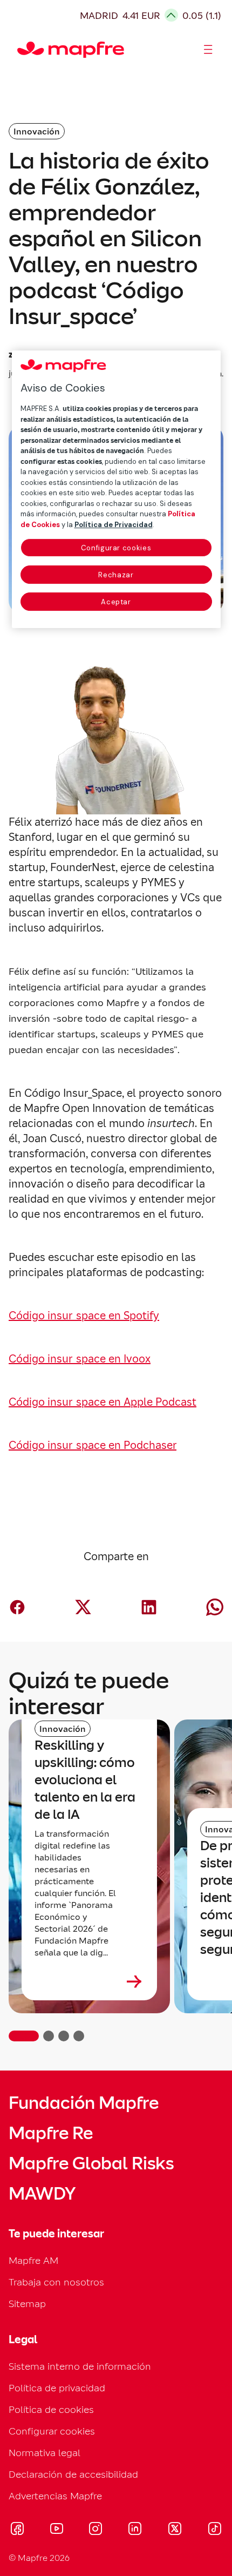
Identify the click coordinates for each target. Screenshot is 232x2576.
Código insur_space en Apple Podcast (103, 1402)
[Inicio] (22, 50)
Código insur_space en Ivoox (80, 1359)
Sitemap (27, 2304)
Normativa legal (45, 2453)
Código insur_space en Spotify (84, 1316)
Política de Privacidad (114, 525)
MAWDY (42, 2194)
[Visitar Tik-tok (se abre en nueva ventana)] (214, 2530)
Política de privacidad (57, 2388)
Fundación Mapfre (84, 2103)
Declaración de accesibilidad (73, 2474)
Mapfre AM (33, 2260)
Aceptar (116, 602)
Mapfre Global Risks (91, 2163)
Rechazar (116, 575)
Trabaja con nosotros (56, 2282)
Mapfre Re (51, 2133)
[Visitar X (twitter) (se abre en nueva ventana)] (175, 2530)
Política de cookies (51, 2409)
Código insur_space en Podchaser (93, 1445)
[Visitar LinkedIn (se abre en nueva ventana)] (135, 2530)
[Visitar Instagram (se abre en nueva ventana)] (95, 2530)
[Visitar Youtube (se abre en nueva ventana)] (57, 2530)
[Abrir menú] (208, 50)
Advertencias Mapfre (55, 2496)
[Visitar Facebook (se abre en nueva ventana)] (17, 2530)
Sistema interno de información (80, 2366)
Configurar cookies (116, 548)
